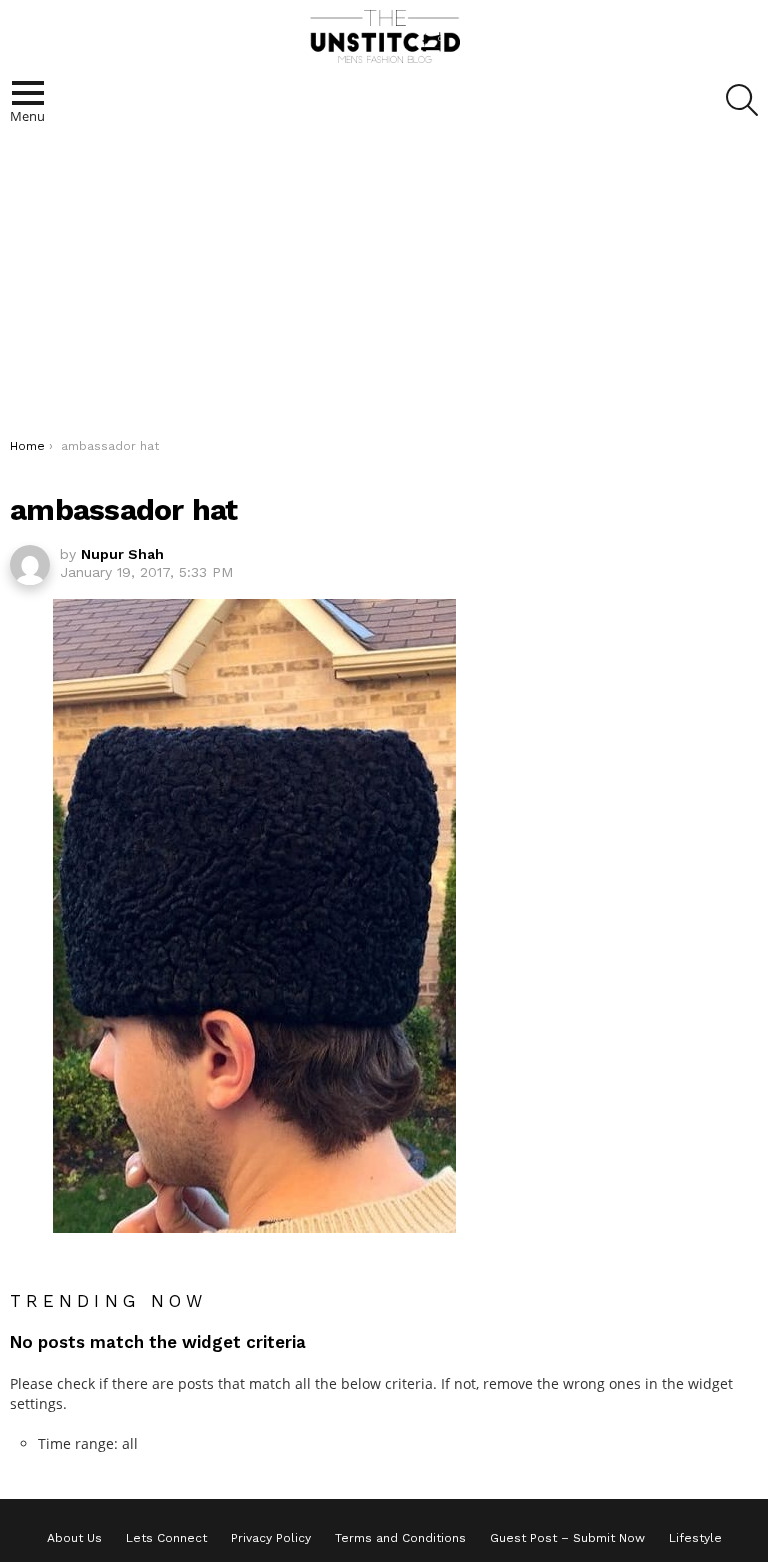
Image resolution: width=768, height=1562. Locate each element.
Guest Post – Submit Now (567, 1538)
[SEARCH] (742, 100)
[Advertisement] (384, 288)
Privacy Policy (271, 1538)
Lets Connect (166, 1538)
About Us (74, 1538)
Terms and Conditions (400, 1538)
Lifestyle (695, 1538)
